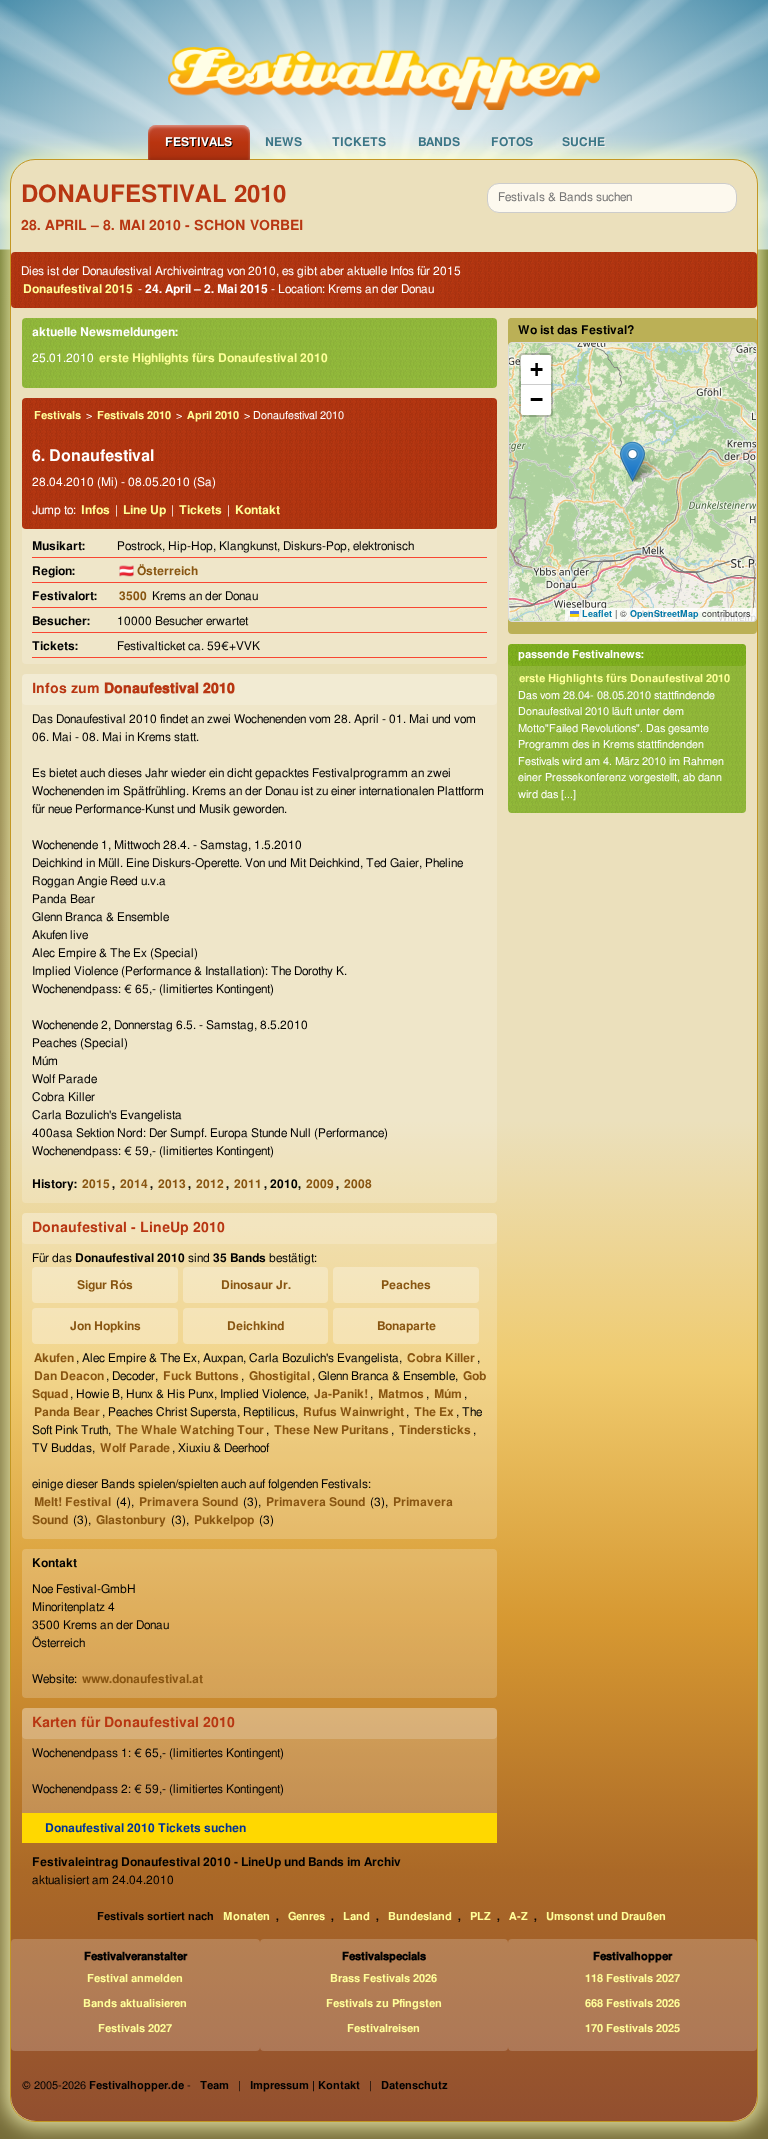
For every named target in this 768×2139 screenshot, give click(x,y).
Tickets (359, 142)
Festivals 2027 (135, 2028)
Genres (306, 1916)
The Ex (434, 1412)
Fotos (512, 142)
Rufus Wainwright (353, 1412)
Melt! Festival (72, 1502)
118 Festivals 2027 (632, 1978)
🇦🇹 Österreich (158, 571)
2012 (210, 1184)
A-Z (518, 1916)
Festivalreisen (383, 2028)
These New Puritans (331, 1430)
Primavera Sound (188, 1502)
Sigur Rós (105, 1285)
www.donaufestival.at (142, 1679)
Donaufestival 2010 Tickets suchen (145, 1828)
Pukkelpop (224, 1520)
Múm (448, 1394)
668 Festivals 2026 (632, 2003)
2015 (96, 1184)
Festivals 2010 (134, 415)
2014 (134, 1184)
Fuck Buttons (201, 1376)
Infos (95, 510)
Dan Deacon (69, 1376)
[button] (632, 461)
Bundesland (420, 1916)
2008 (358, 1184)
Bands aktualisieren (135, 2003)
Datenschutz (414, 2085)
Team (214, 2085)
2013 (172, 1184)
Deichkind (255, 1326)
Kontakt (257, 510)
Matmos (401, 1394)
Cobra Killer (441, 1358)
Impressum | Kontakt (305, 2085)
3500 (133, 596)
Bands (439, 142)
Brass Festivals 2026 (383, 1978)
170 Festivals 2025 (632, 2028)
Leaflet (595, 613)
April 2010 (213, 415)
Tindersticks (435, 1430)
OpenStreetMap (664, 613)
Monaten (246, 1916)
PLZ (480, 1916)
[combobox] (612, 198)
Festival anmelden (135, 1978)
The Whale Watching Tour (190, 1430)
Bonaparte (406, 1326)
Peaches (406, 1285)
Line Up (144, 510)
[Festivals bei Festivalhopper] (384, 61)
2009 (320, 1184)
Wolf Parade (135, 1448)
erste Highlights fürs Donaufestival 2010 (213, 358)
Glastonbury (131, 1520)
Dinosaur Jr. (256, 1285)
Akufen (54, 1358)
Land (356, 1916)
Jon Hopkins (105, 1326)
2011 (248, 1184)
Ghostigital (279, 1376)
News (283, 142)
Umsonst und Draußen (606, 1916)
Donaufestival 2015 (78, 289)
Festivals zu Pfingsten (384, 2003)
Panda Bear (67, 1412)
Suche (583, 142)
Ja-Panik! (341, 1394)
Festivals (198, 142)
